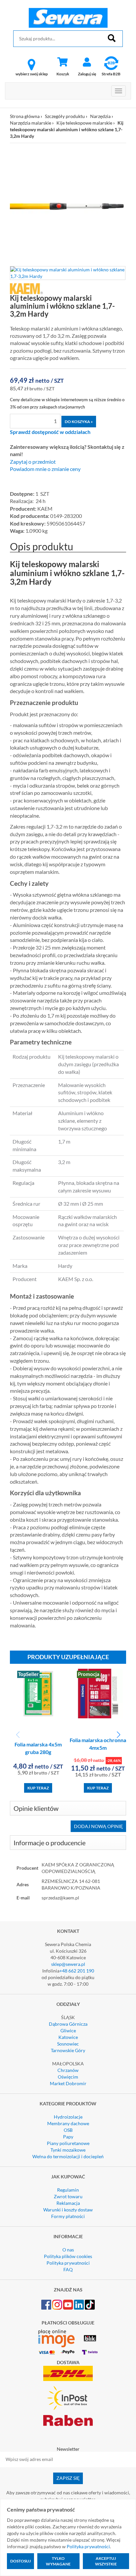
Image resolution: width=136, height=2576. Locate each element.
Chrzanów (68, 2070)
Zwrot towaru (68, 2196)
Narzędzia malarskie (31, 123)
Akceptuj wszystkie (106, 2561)
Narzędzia (100, 116)
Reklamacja (68, 2203)
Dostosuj (20, 2561)
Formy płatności (68, 2216)
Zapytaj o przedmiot (33, 462)
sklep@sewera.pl (68, 1964)
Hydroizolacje (68, 2117)
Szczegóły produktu (65, 116)
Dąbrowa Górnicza (68, 2024)
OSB (68, 2130)
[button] (118, 1735)
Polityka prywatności (68, 2263)
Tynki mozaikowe (68, 2150)
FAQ (68, 2269)
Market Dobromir (68, 2083)
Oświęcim (68, 2077)
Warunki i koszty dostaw (68, 2210)
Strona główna (25, 116)
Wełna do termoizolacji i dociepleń (68, 2156)
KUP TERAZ (38, 1788)
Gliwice (68, 2030)
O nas (68, 2250)
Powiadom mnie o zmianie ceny (45, 469)
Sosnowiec (68, 2044)
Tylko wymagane (58, 2561)
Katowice (68, 2037)
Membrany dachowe (68, 2123)
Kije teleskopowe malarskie (84, 123)
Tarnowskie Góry (68, 2050)
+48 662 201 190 (77, 1971)
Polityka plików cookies (68, 2256)
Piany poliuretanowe (68, 2143)
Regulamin (68, 2190)
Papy (68, 2137)
